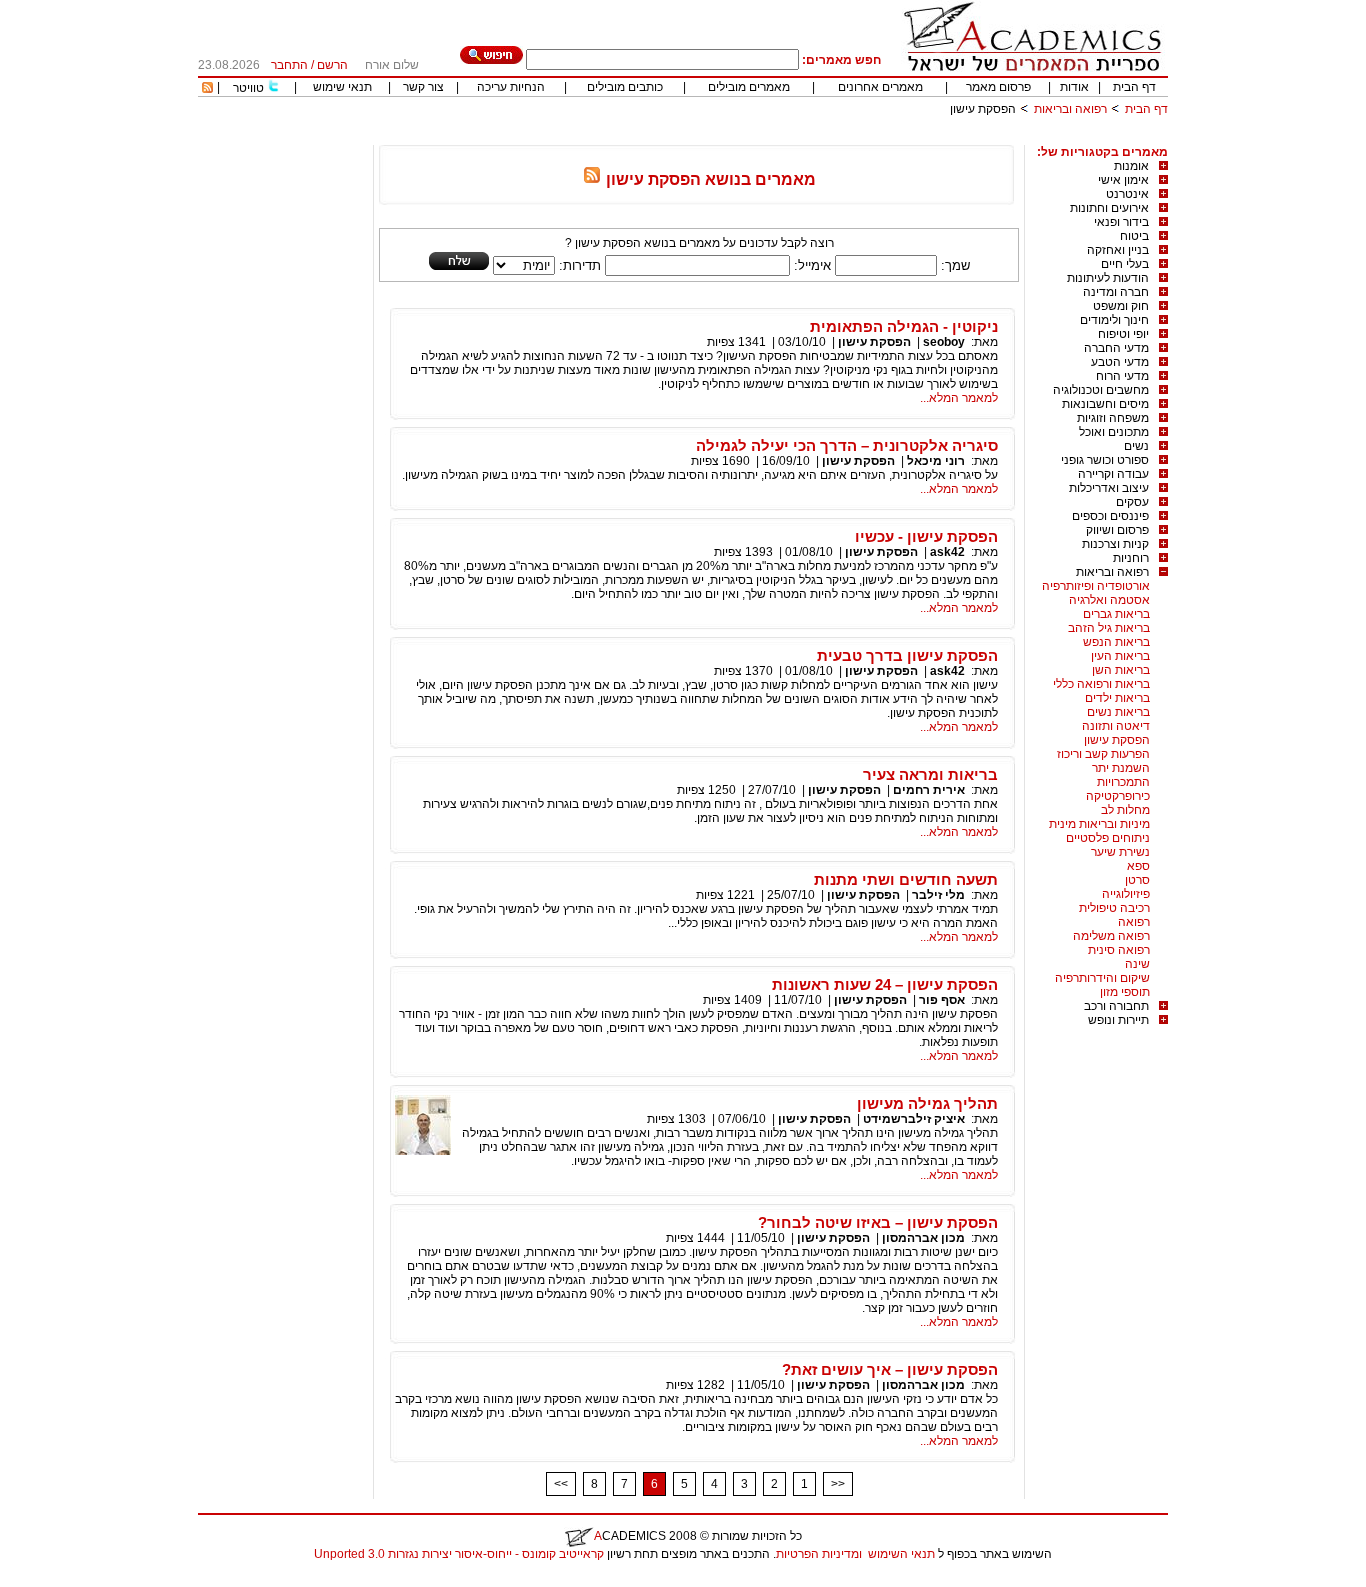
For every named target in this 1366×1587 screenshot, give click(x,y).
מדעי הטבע (1120, 362)
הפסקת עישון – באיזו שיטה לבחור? (878, 1222)
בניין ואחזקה (1118, 250)
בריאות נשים (1118, 712)
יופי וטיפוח (1123, 334)
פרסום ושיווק (1117, 530)
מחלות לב (1125, 810)
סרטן (1137, 880)
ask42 (947, 552)
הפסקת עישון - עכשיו (926, 536)
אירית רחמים (929, 790)
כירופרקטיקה (1118, 796)
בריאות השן (1121, 670)
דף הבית (1134, 87)
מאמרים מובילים (749, 87)
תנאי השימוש (901, 1554)
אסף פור (942, 1000)
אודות (1074, 87)
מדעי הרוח (1122, 376)
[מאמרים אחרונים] (207, 89)
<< (561, 1484)
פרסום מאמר (998, 87)
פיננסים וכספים (1110, 516)
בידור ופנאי (1121, 222)
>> (838, 1484)
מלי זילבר (938, 895)
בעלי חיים (1125, 264)
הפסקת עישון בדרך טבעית (907, 655)
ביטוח (1134, 236)
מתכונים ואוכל (1114, 432)
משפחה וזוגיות (1113, 418)
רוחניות (1131, 558)
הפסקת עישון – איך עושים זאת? (890, 1369)
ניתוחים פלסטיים (1108, 838)
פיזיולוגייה (1126, 894)
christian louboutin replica (78, 1580)
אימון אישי (1123, 180)
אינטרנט (1127, 194)
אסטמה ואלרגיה (1109, 600)
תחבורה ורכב (1116, 1006)
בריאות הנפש (1116, 642)
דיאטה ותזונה (1116, 726)
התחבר (289, 65)
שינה (1137, 964)
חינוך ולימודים (1114, 320)
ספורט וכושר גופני (1105, 460)
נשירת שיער (1120, 852)
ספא (1138, 866)
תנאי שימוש (342, 87)
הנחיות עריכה (511, 87)
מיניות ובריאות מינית (1099, 824)
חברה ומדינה (1116, 292)
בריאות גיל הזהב (1109, 628)
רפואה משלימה (1111, 936)
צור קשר (423, 87)
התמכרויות (1123, 782)
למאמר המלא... (959, 398)
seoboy (944, 342)
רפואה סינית (1119, 950)
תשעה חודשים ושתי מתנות (906, 879)
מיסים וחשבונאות (1105, 404)
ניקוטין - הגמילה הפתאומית (904, 326)
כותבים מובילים (625, 87)
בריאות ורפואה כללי (1101, 684)
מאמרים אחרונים (880, 87)
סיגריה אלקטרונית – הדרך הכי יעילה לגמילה (847, 445)
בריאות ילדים (1117, 698)
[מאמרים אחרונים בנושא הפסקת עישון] (592, 179)
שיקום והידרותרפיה (1102, 978)
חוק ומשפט (1121, 306)
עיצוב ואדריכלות (1109, 488)
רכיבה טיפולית (1114, 908)
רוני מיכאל (936, 461)
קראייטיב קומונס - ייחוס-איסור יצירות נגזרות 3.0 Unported (459, 1554)
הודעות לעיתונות (1108, 278)
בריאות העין (1120, 656)
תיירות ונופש (1118, 1020)
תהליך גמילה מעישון (927, 1103)
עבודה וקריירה (1113, 474)
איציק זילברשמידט (914, 1119)
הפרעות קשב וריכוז (1103, 754)
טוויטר (248, 88)
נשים (1136, 446)
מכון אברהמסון (923, 1238)
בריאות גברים (1116, 614)
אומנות (1131, 166)
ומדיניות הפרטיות (819, 1554)
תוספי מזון (1125, 992)
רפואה (1134, 922)
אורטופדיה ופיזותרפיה (1096, 586)
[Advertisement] (804, 137)
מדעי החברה (1116, 348)
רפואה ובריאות (1070, 109)
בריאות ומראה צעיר (930, 774)
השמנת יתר (1121, 768)
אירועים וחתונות (1109, 208)
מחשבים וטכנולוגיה (1101, 390)
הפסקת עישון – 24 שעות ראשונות (885, 984)
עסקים (1132, 502)
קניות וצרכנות (1115, 544)
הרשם (332, 65)
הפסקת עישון (1117, 740)
